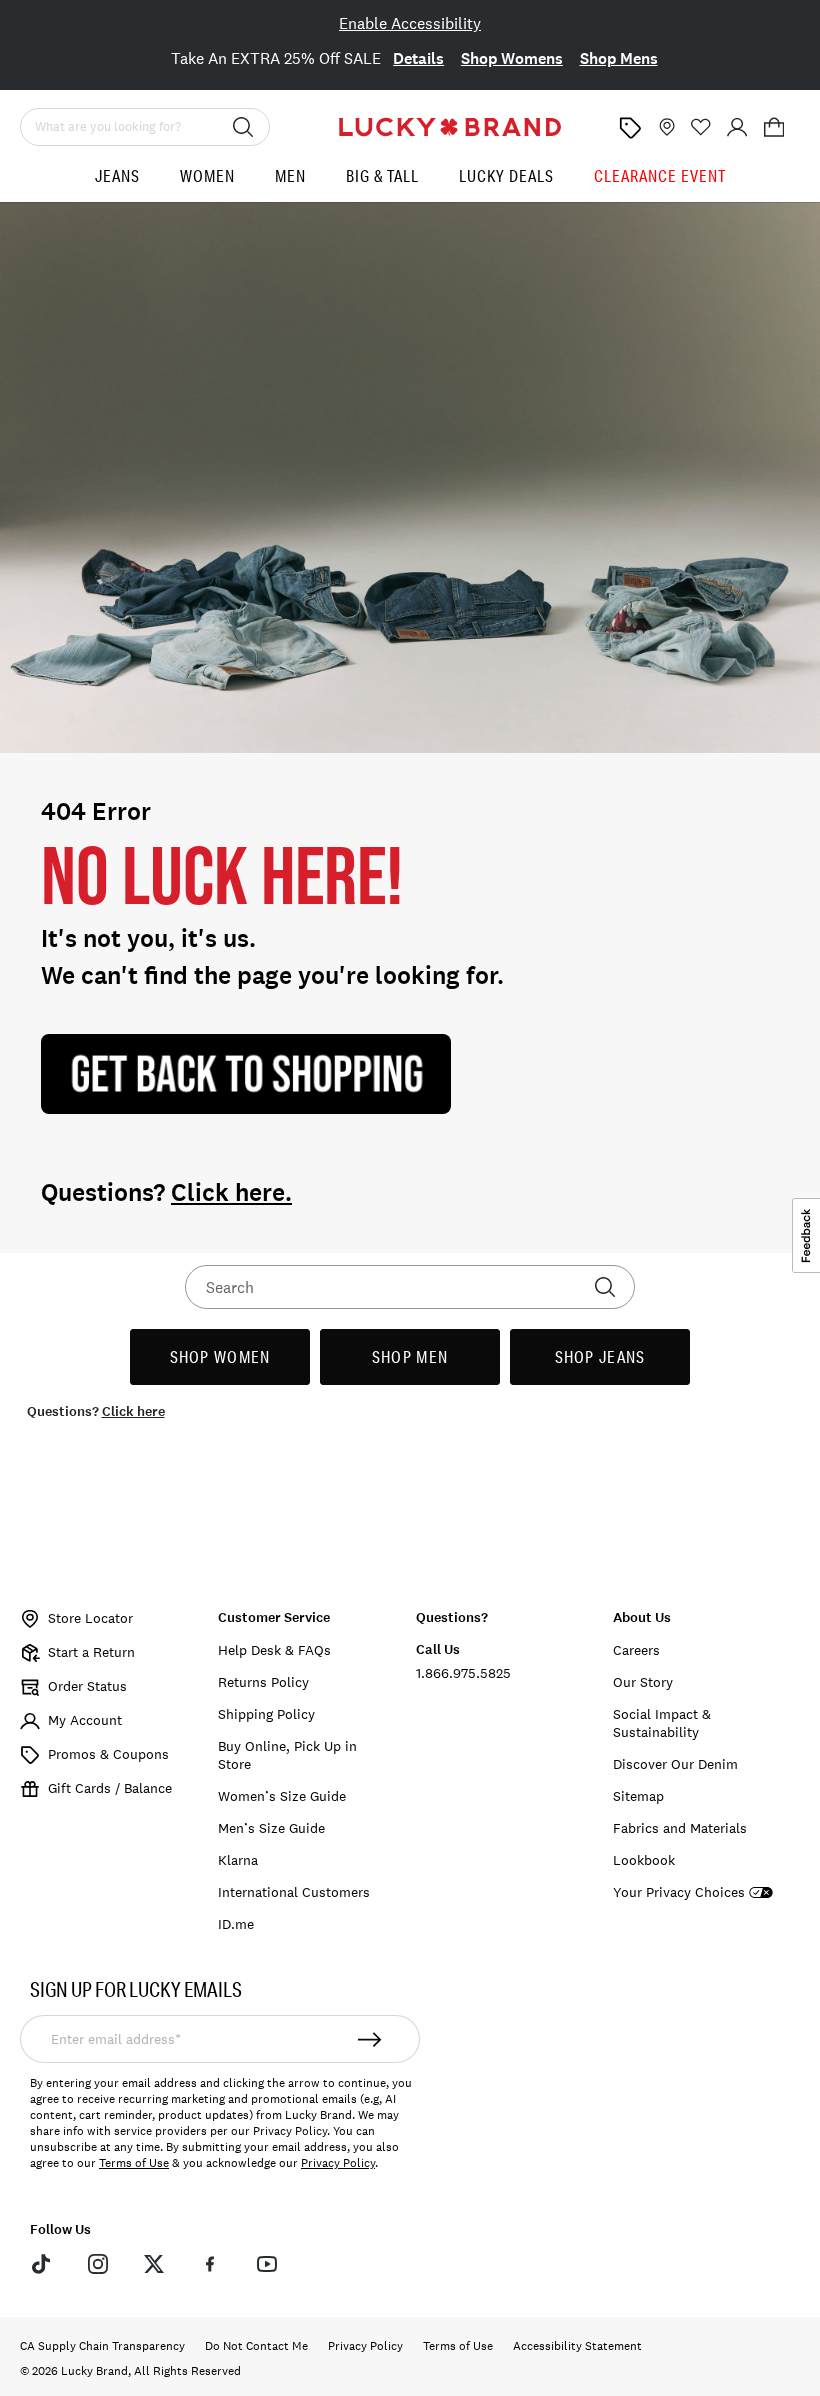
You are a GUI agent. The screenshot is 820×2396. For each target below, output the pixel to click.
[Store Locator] (665, 127)
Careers (636, 1650)
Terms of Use (134, 2163)
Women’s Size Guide (282, 1796)
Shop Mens (619, 58)
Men (290, 175)
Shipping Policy (266, 1714)
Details (418, 58)
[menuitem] (117, 183)
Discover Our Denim (675, 1764)
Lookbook (644, 1860)
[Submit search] (243, 127)
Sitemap (638, 1796)
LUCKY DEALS (506, 175)
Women (207, 175)
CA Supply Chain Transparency (102, 2346)
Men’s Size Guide (271, 1828)
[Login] (737, 127)
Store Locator (90, 1618)
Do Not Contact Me (256, 2346)
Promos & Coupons (108, 1754)
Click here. (231, 1193)
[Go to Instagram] (97, 2264)
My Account (85, 1720)
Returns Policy (263, 1682)
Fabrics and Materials (680, 1828)
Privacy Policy (338, 2163)
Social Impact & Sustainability (662, 1723)
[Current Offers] (630, 128)
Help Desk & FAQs (274, 1650)
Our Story (643, 1682)
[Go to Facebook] (210, 2264)
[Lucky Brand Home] (450, 127)
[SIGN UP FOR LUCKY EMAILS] (370, 2039)
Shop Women (220, 1356)
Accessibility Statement (577, 2346)
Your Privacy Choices (679, 1892)
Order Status (87, 1686)
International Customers (294, 1892)
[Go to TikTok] (41, 2264)
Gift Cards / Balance (110, 1788)
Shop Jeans (600, 1356)
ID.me (236, 1924)
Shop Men (410, 1356)
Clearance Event (660, 175)
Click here (133, 1411)
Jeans (117, 175)
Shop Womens (512, 58)
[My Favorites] (701, 127)
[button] (774, 127)
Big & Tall (382, 175)
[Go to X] (154, 2264)
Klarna (238, 1860)
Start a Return (91, 1652)
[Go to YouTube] (267, 2264)
